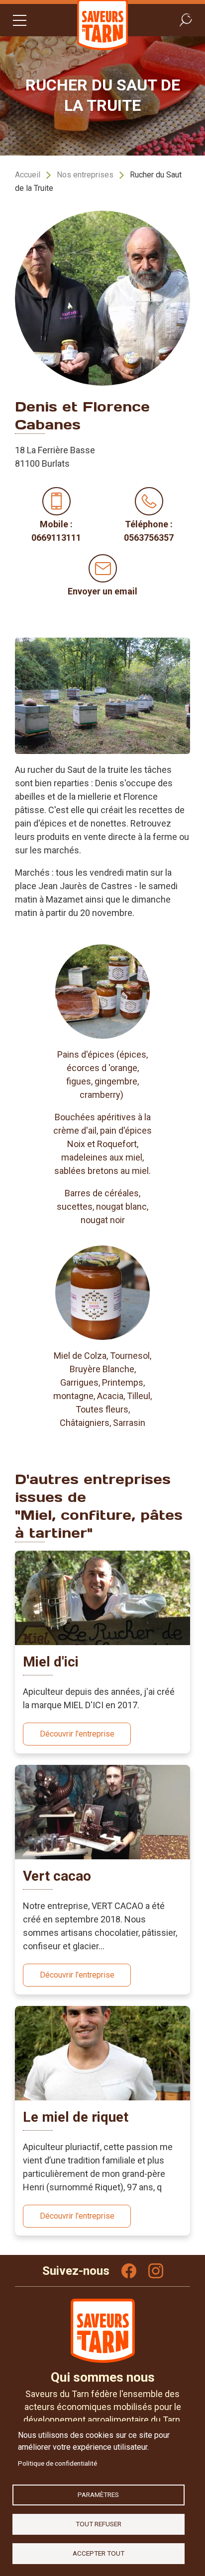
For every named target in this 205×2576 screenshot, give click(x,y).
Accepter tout (99, 2553)
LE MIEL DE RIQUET (76, 2117)
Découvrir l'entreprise (77, 1734)
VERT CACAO (57, 1876)
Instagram (156, 2271)
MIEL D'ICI (51, 1662)
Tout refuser (99, 2524)
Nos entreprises (85, 175)
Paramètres (98, 2494)
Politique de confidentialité (57, 2463)
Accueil (28, 175)
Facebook (129, 2271)
